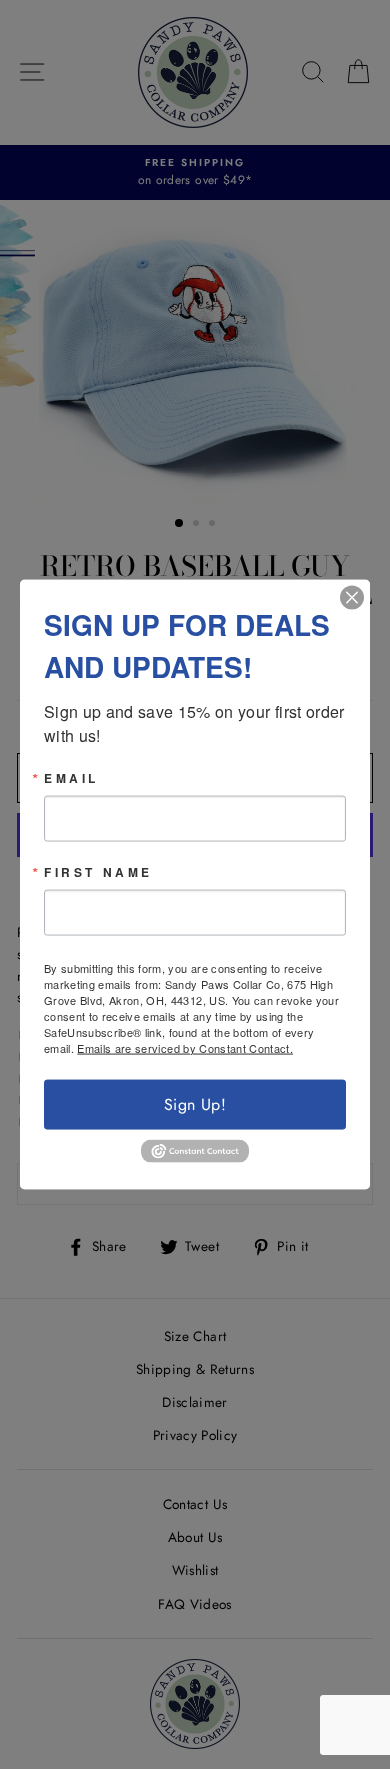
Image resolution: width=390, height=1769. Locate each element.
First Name (98, 871)
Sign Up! (195, 1103)
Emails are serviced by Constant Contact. (185, 1047)
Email (71, 777)
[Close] (352, 597)
